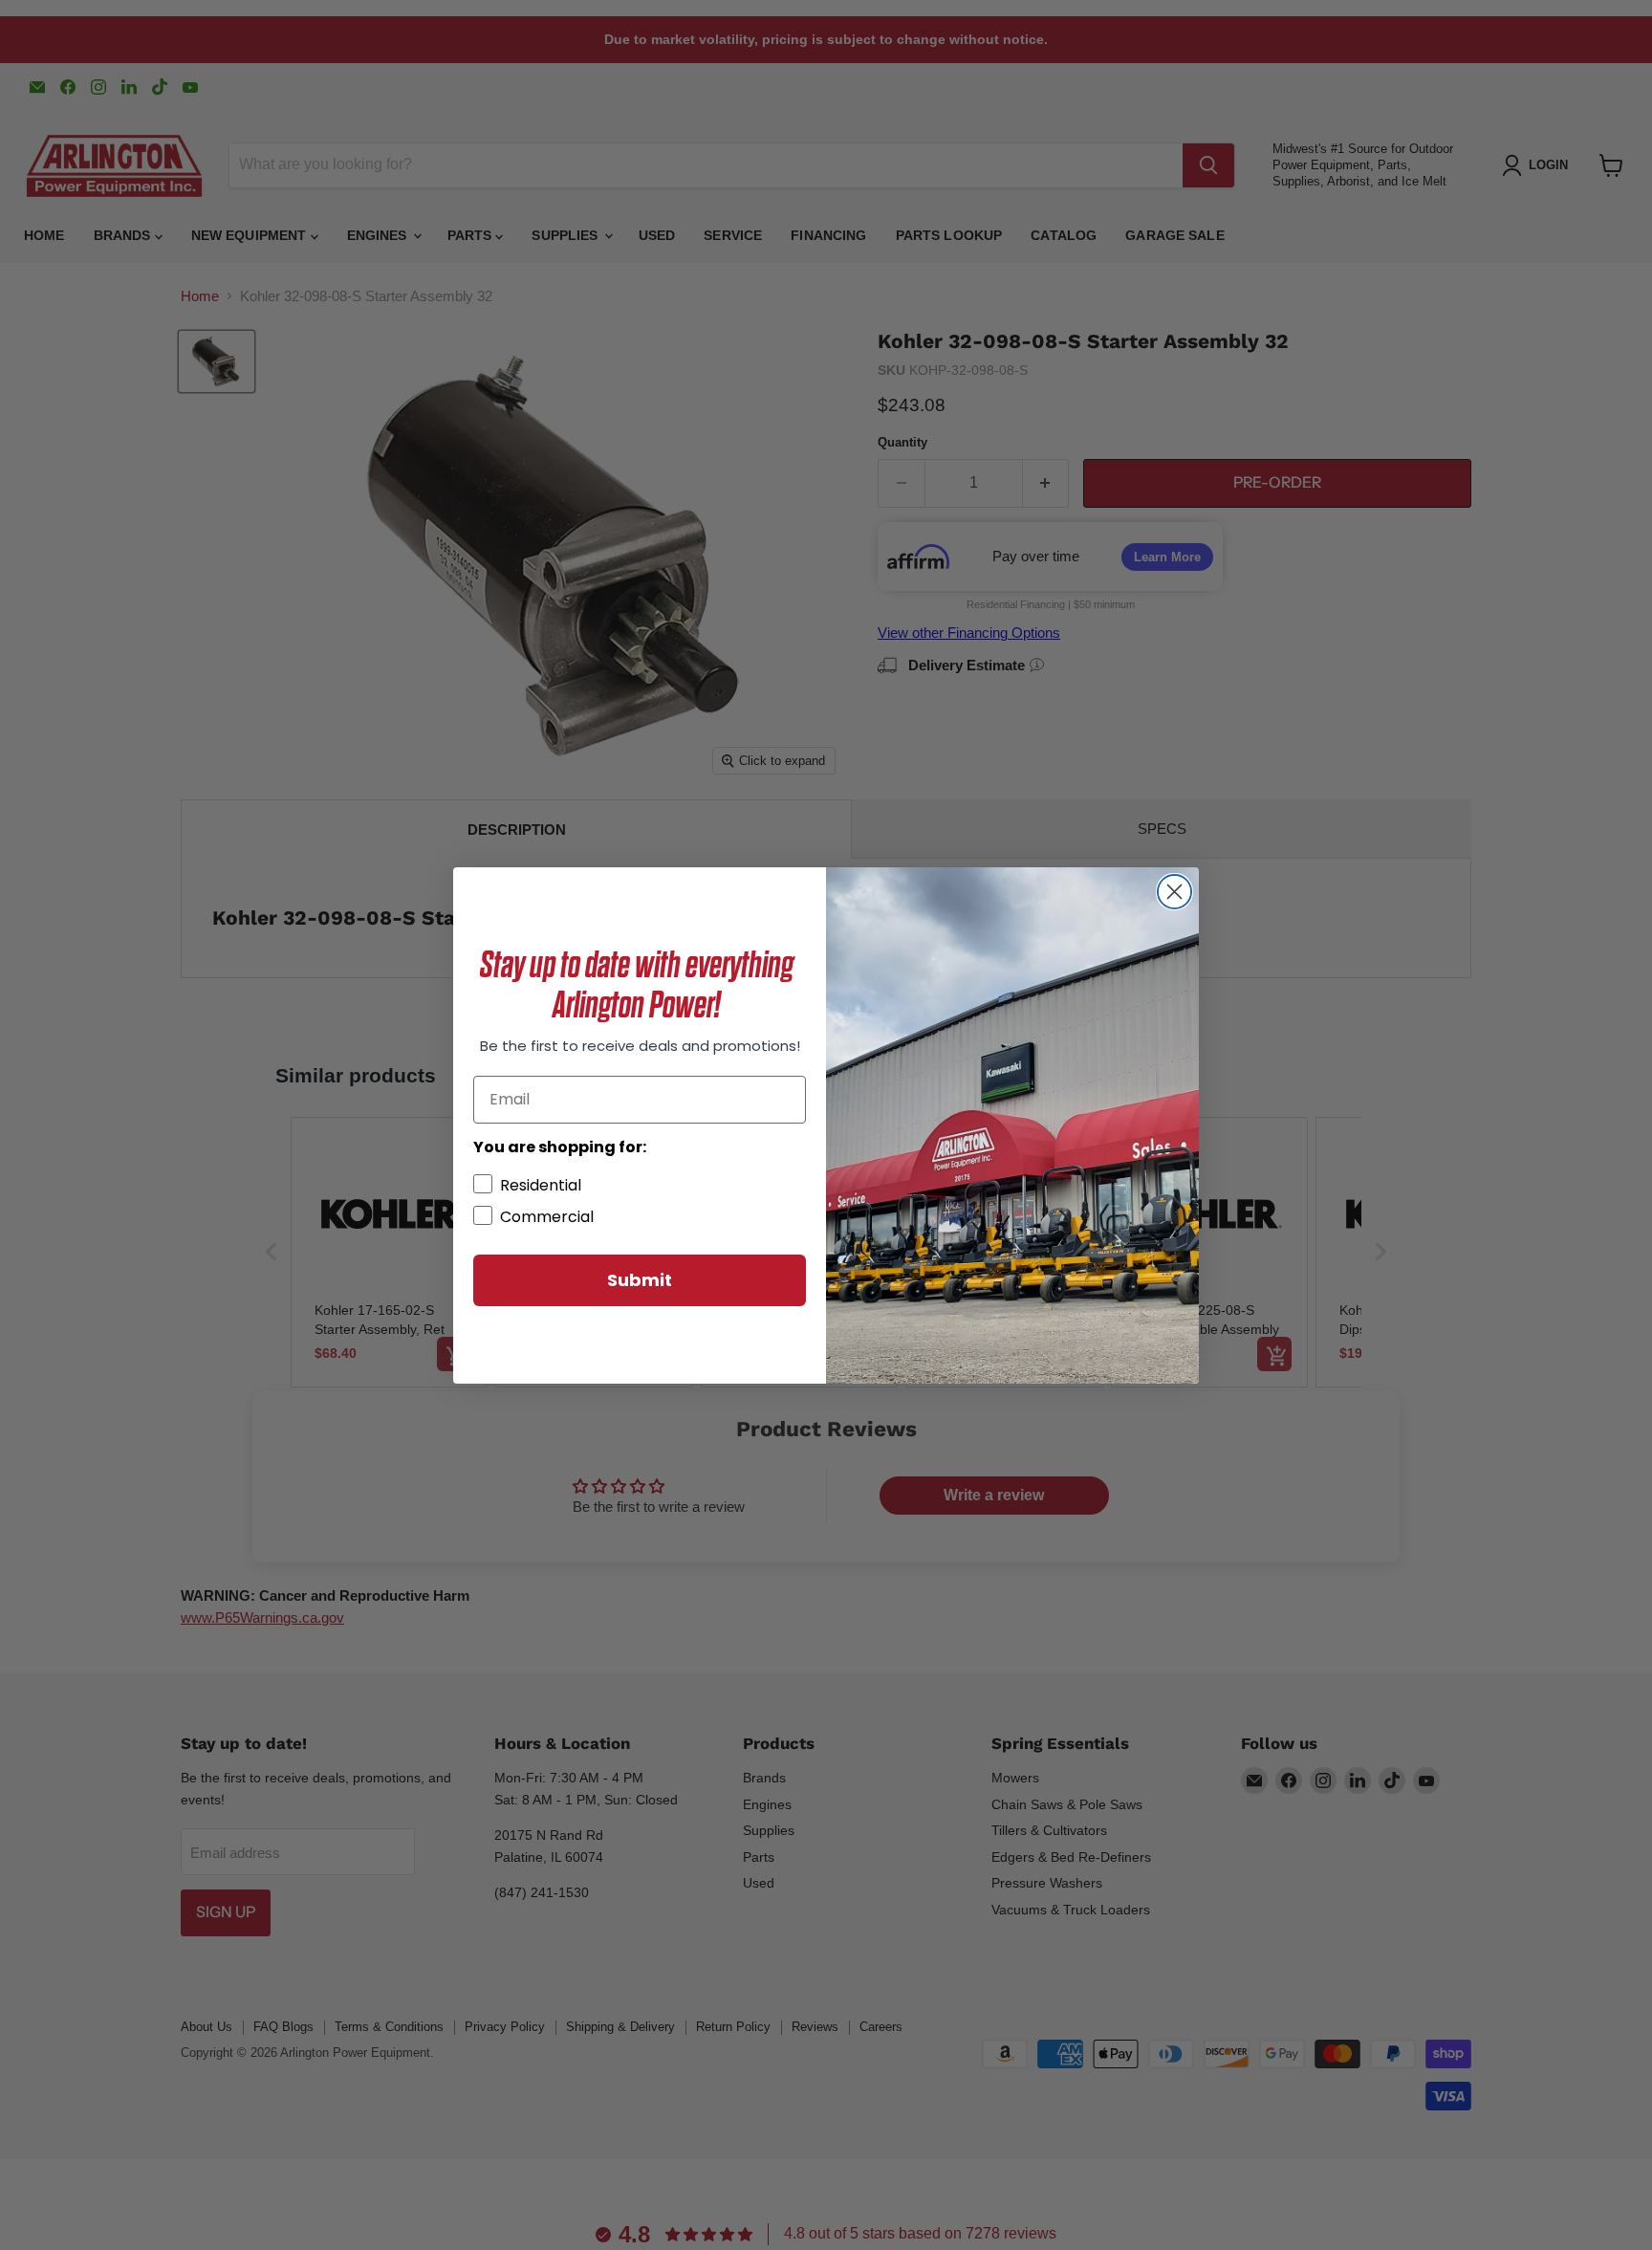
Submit (640, 1280)
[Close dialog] (1174, 892)
